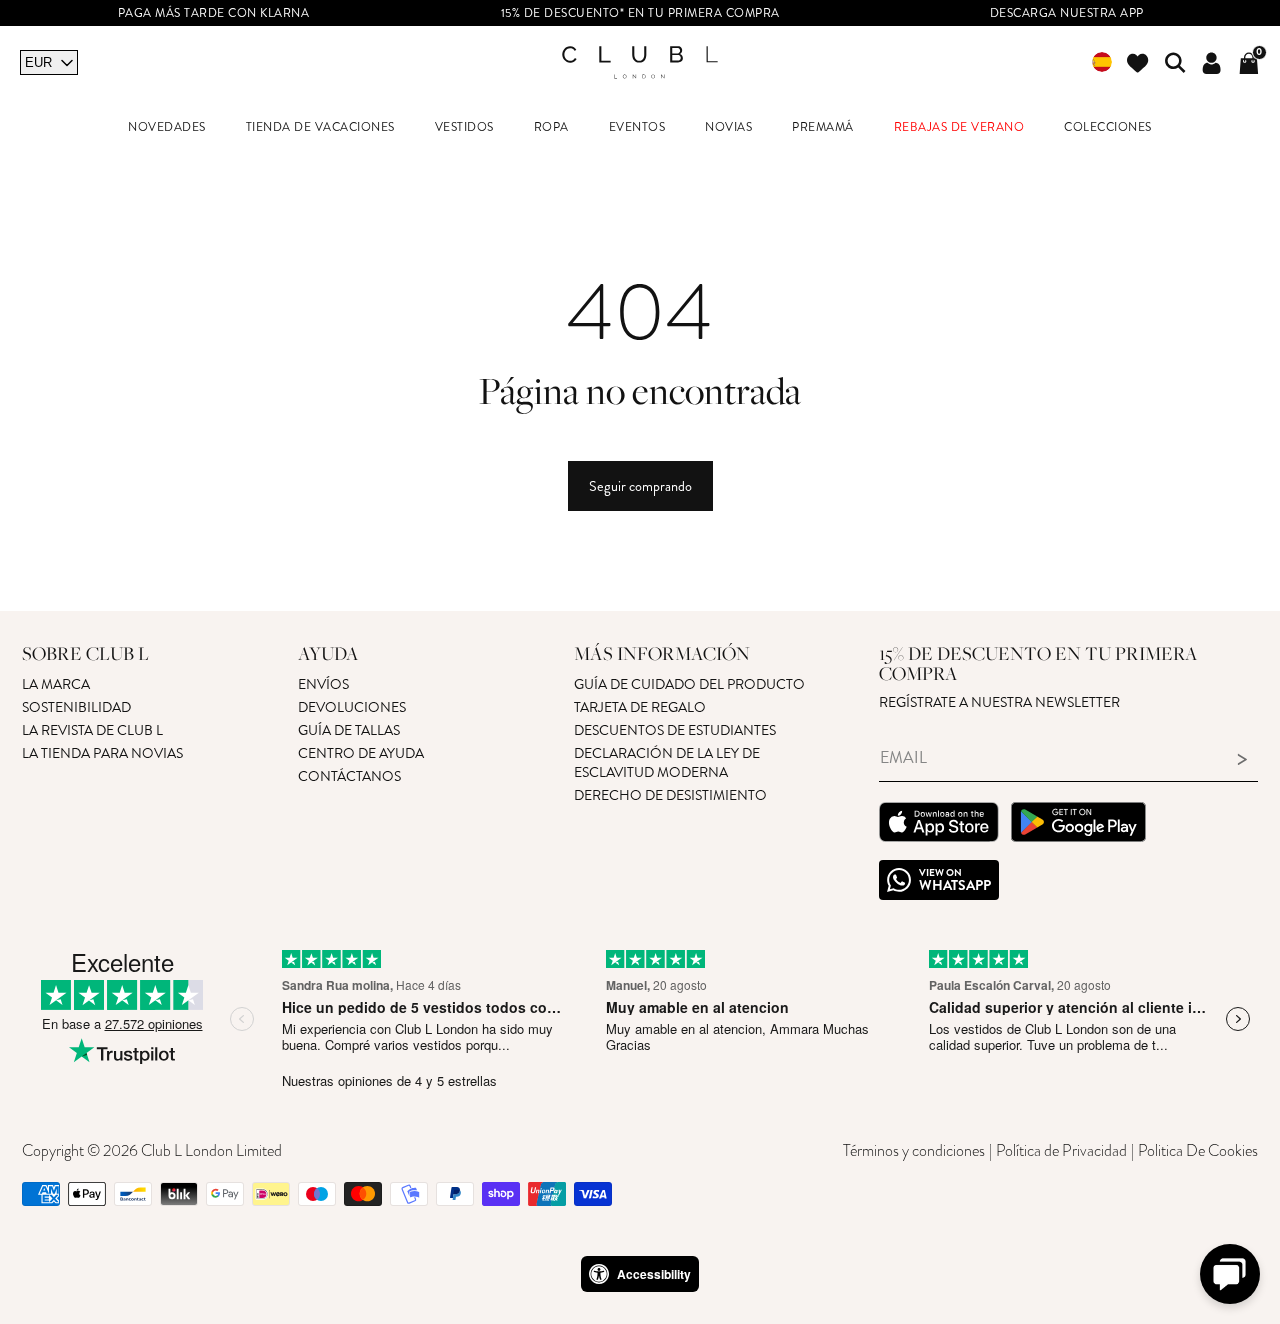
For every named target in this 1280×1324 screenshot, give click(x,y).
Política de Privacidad (1061, 1151)
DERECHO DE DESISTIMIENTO (670, 795)
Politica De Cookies (1198, 1151)
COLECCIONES (1108, 127)
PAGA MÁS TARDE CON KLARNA (214, 13)
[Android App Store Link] (1078, 825)
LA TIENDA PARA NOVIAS (102, 753)
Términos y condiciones (914, 1151)
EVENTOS (637, 127)
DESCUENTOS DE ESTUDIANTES (675, 730)
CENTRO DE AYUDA (361, 753)
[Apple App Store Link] (939, 825)
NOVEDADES (167, 127)
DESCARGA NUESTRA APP (1067, 13)
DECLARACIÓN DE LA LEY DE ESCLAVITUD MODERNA (667, 763)
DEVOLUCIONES (352, 707)
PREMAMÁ (823, 127)
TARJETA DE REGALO (640, 707)
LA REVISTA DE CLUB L (92, 730)
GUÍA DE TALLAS (349, 730)
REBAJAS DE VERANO (959, 127)
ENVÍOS (323, 684)
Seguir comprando (640, 486)
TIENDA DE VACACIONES (320, 127)
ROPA (551, 127)
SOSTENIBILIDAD (76, 707)
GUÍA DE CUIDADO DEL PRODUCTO (689, 684)
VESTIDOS (464, 127)
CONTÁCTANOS (349, 776)
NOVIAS (728, 127)
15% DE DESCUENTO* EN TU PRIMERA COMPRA (640, 13)
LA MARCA (56, 684)
